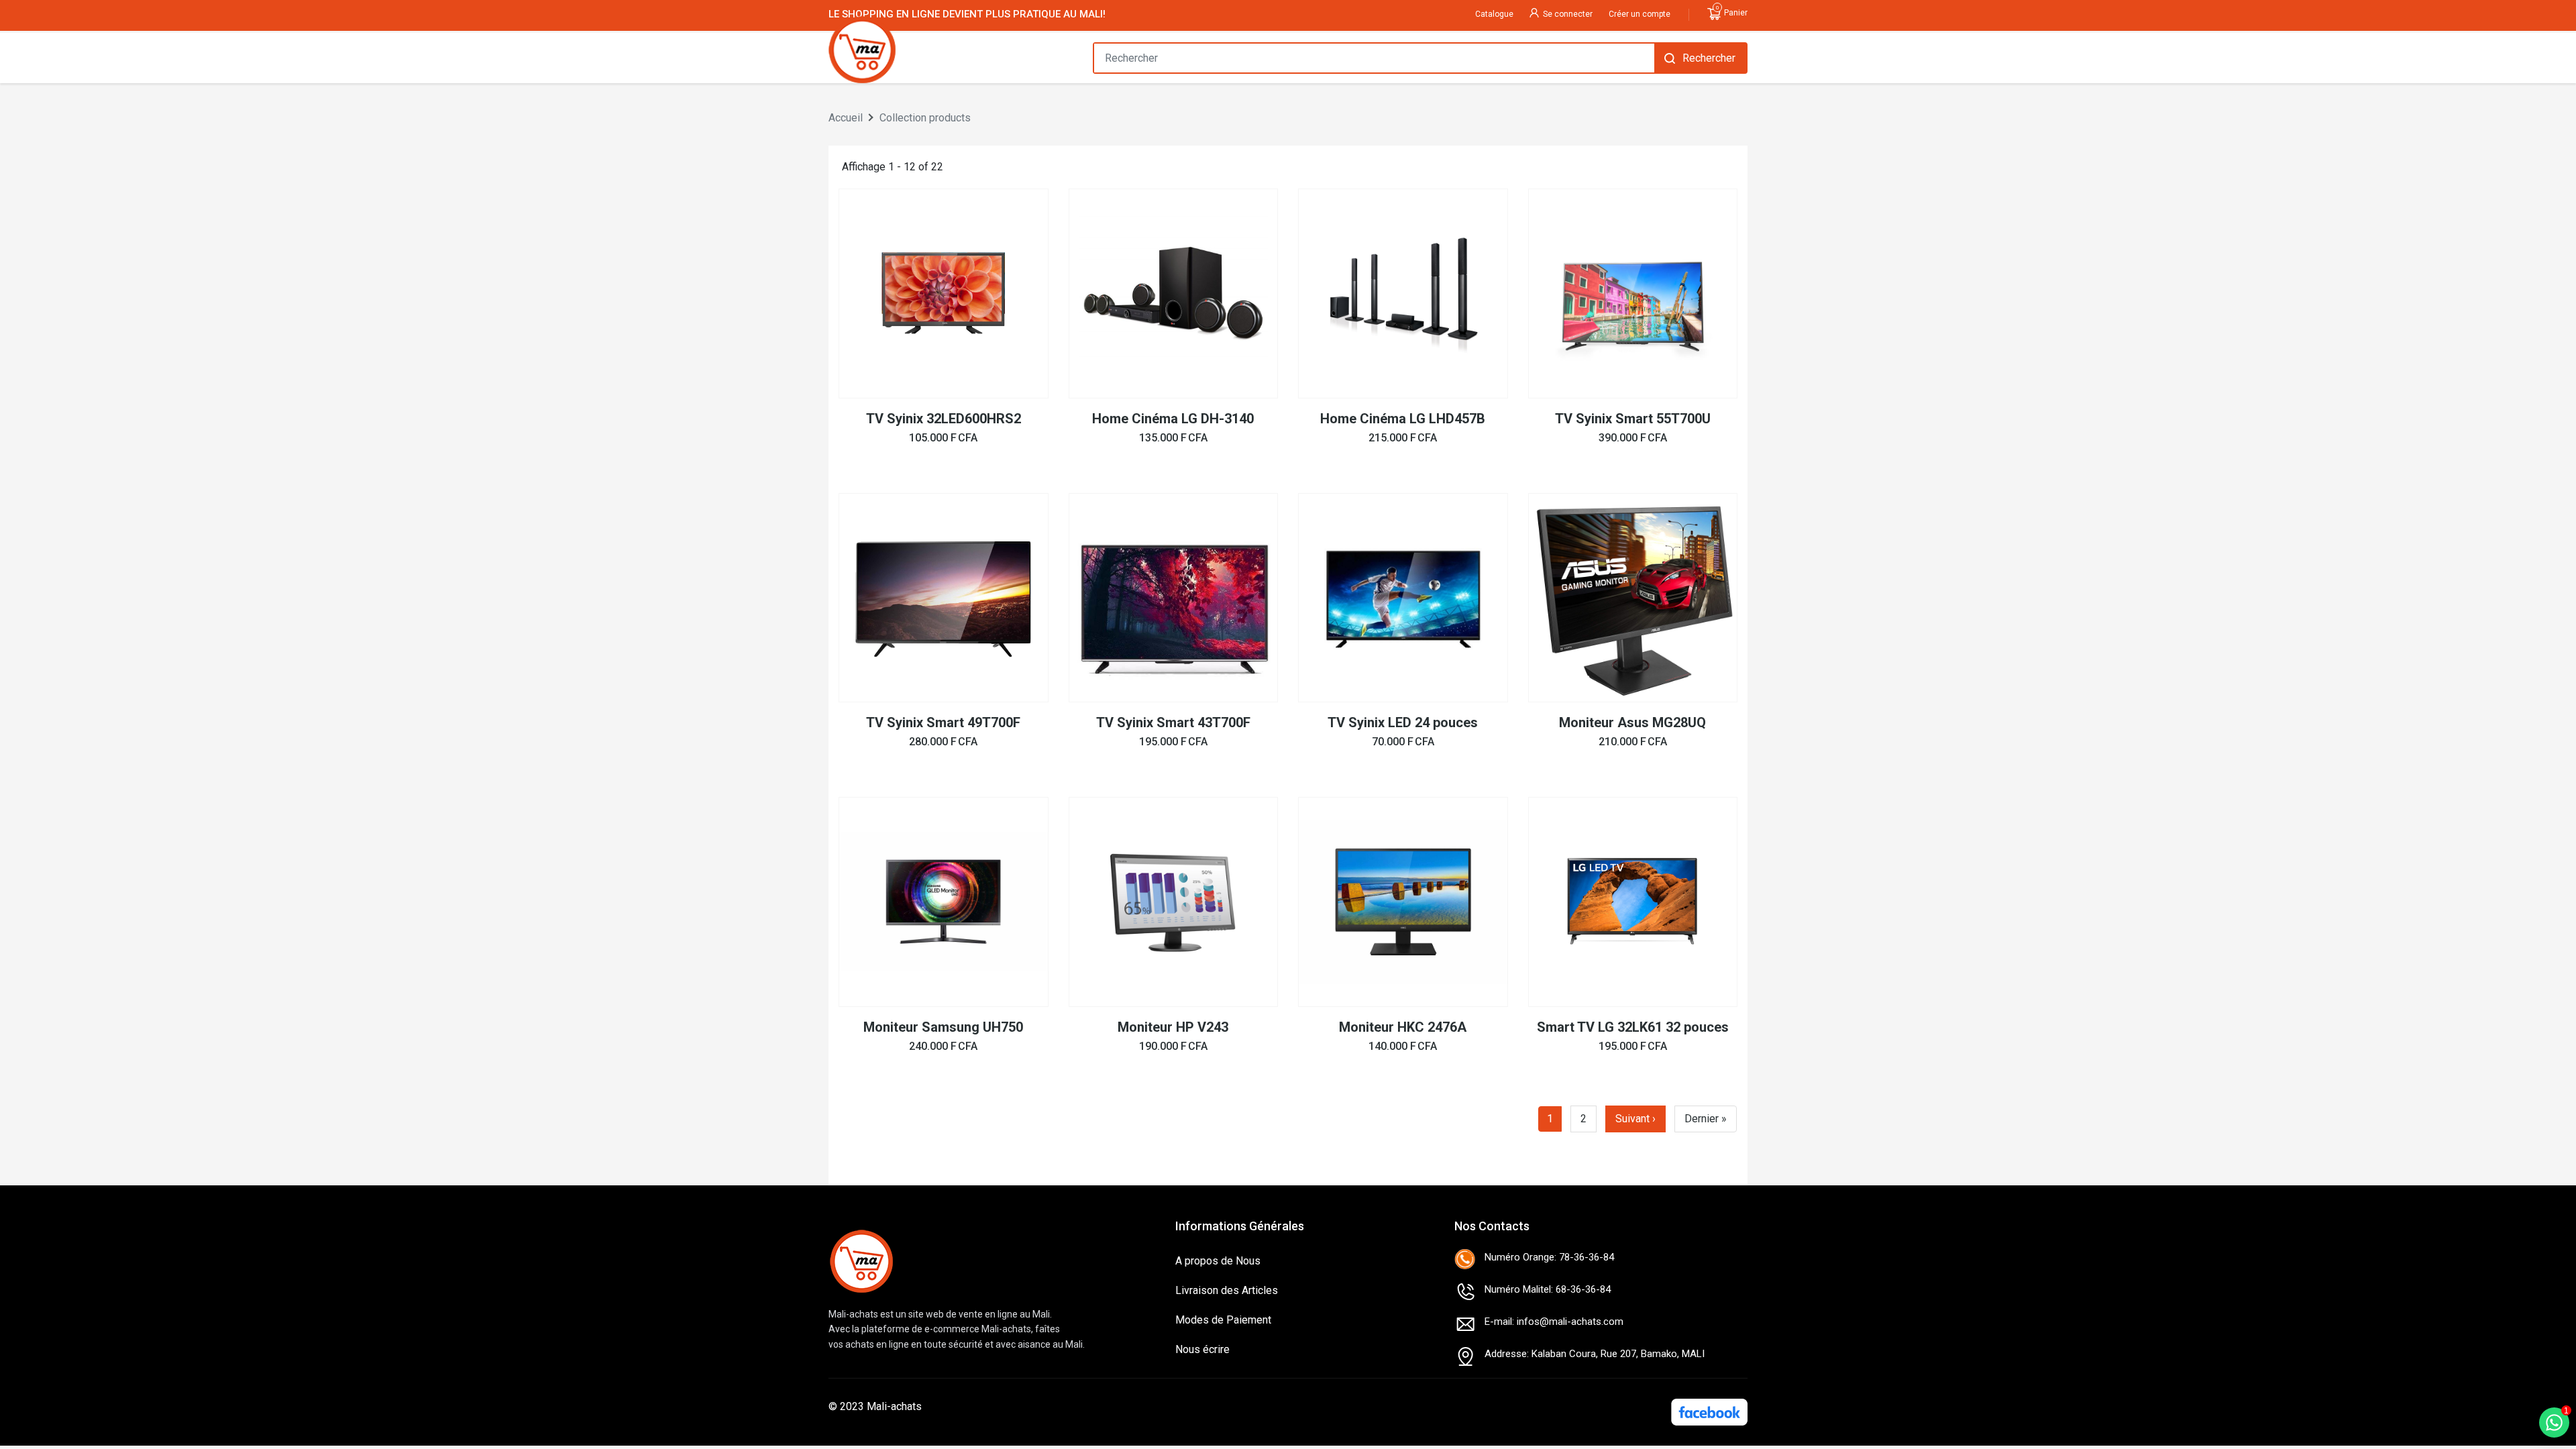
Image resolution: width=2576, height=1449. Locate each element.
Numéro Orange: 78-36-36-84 (1549, 1257)
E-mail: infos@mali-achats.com (1554, 1322)
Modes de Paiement (1223, 1320)
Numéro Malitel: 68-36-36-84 (1548, 1289)
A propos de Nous (1218, 1261)
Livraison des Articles (1227, 1290)
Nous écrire (1202, 1349)
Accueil (846, 118)
